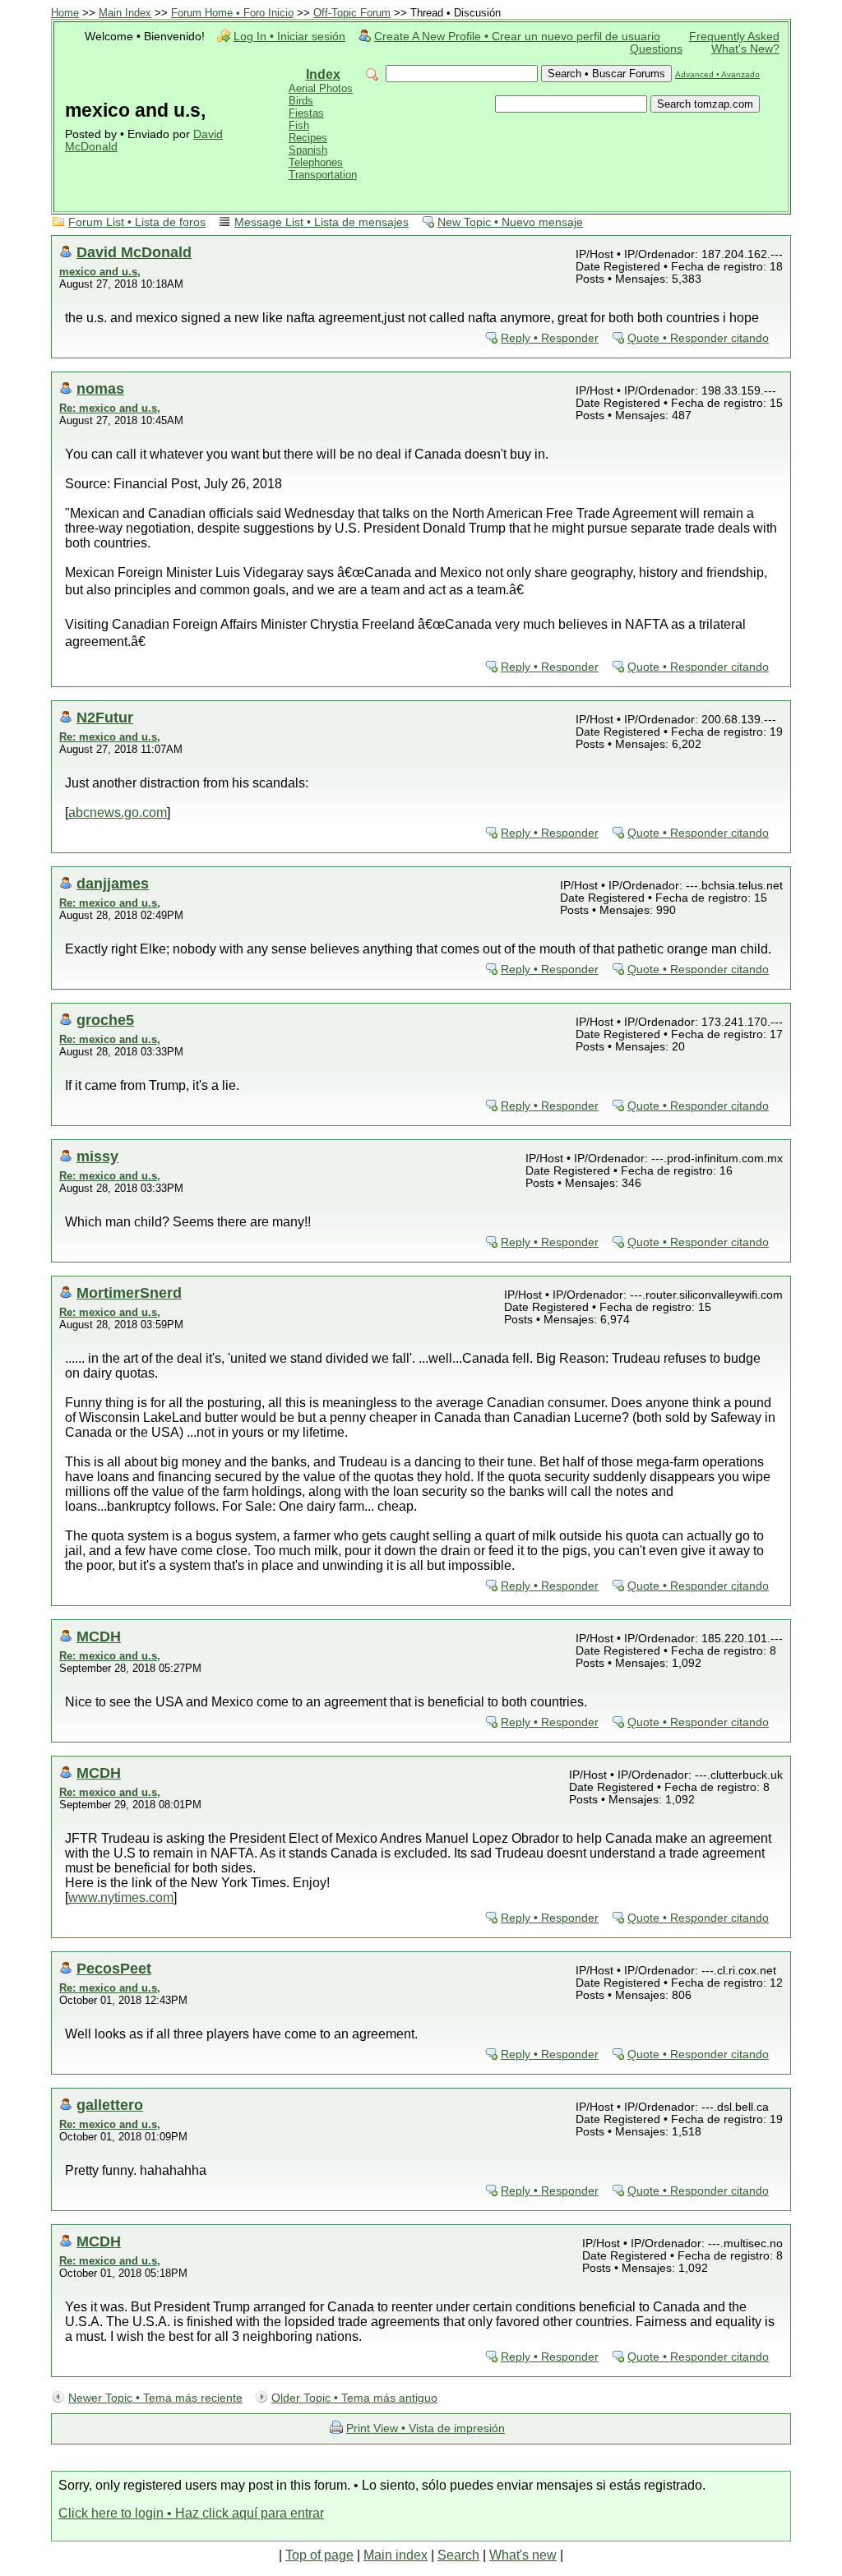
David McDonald (134, 252)
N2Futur (105, 717)
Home (65, 13)
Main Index (125, 13)
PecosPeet (114, 1968)
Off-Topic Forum (352, 13)
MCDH (99, 1636)
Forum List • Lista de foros (137, 222)
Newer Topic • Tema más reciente (155, 2398)
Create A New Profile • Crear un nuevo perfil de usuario (517, 37)
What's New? (745, 49)
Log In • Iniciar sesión (289, 37)
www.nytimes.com (121, 1897)
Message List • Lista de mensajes (322, 222)
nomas (100, 388)
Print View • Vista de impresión (426, 2428)
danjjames (113, 883)
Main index (396, 2555)
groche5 (105, 1020)
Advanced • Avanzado (717, 74)
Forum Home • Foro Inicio (232, 13)
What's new (523, 2555)
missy (97, 1156)
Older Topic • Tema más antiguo (354, 2398)
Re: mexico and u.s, (110, 408)
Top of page (319, 2555)
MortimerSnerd (129, 1293)
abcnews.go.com (118, 813)
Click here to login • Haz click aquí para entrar (191, 2513)
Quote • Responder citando (698, 338)
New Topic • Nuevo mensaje (510, 222)
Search (458, 2555)
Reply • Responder (550, 338)
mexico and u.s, (100, 272)
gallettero (110, 2105)
